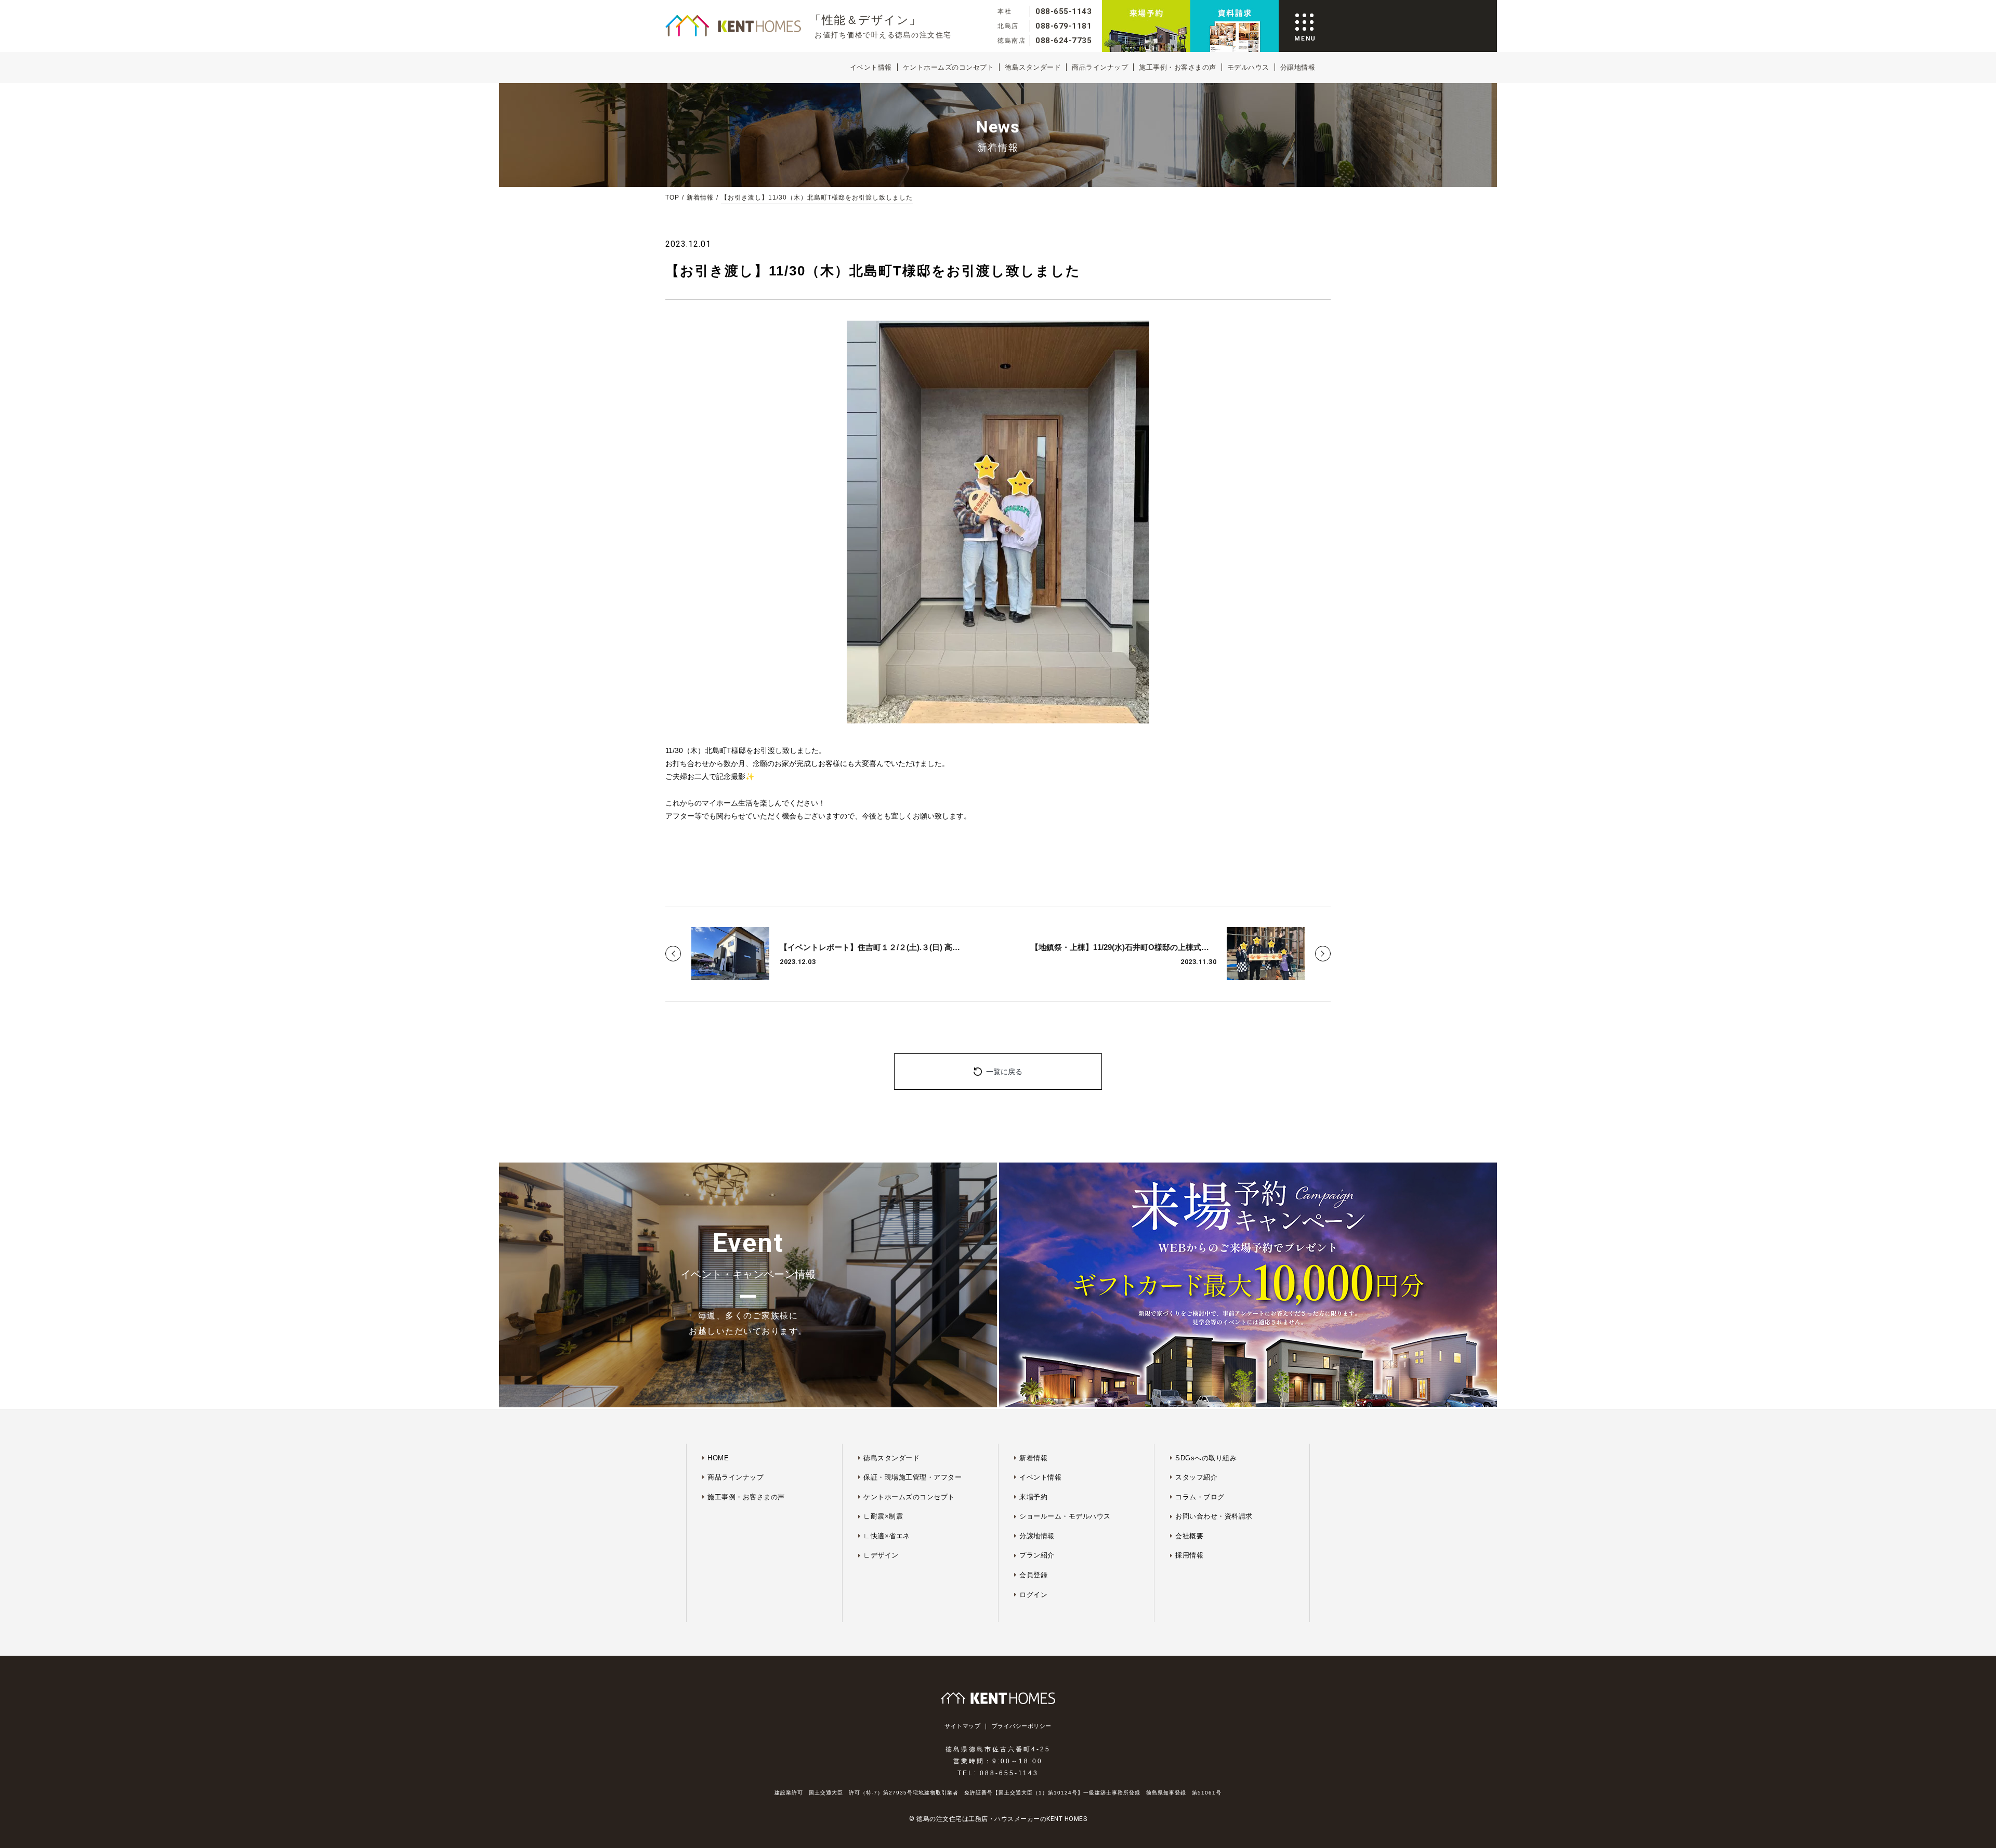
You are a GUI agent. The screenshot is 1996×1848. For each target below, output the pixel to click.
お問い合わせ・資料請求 (1214, 1516)
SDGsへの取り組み (1206, 1458)
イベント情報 (871, 67)
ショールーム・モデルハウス (1065, 1516)
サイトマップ (962, 1726)
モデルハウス (1248, 67)
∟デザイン (881, 1555)
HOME (718, 1458)
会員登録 (1033, 1575)
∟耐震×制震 (883, 1516)
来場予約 (1033, 1497)
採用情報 (1189, 1555)
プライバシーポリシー (1022, 1726)
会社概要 (1189, 1536)
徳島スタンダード (1033, 67)
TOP (672, 197)
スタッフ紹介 (1196, 1477)
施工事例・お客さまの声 (1178, 67)
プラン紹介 (1037, 1555)
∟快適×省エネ (887, 1536)
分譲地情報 (1298, 67)
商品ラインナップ (1100, 67)
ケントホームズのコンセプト (949, 67)
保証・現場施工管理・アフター (912, 1477)
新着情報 (700, 197)
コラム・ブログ (1200, 1497)
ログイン (1033, 1595)
